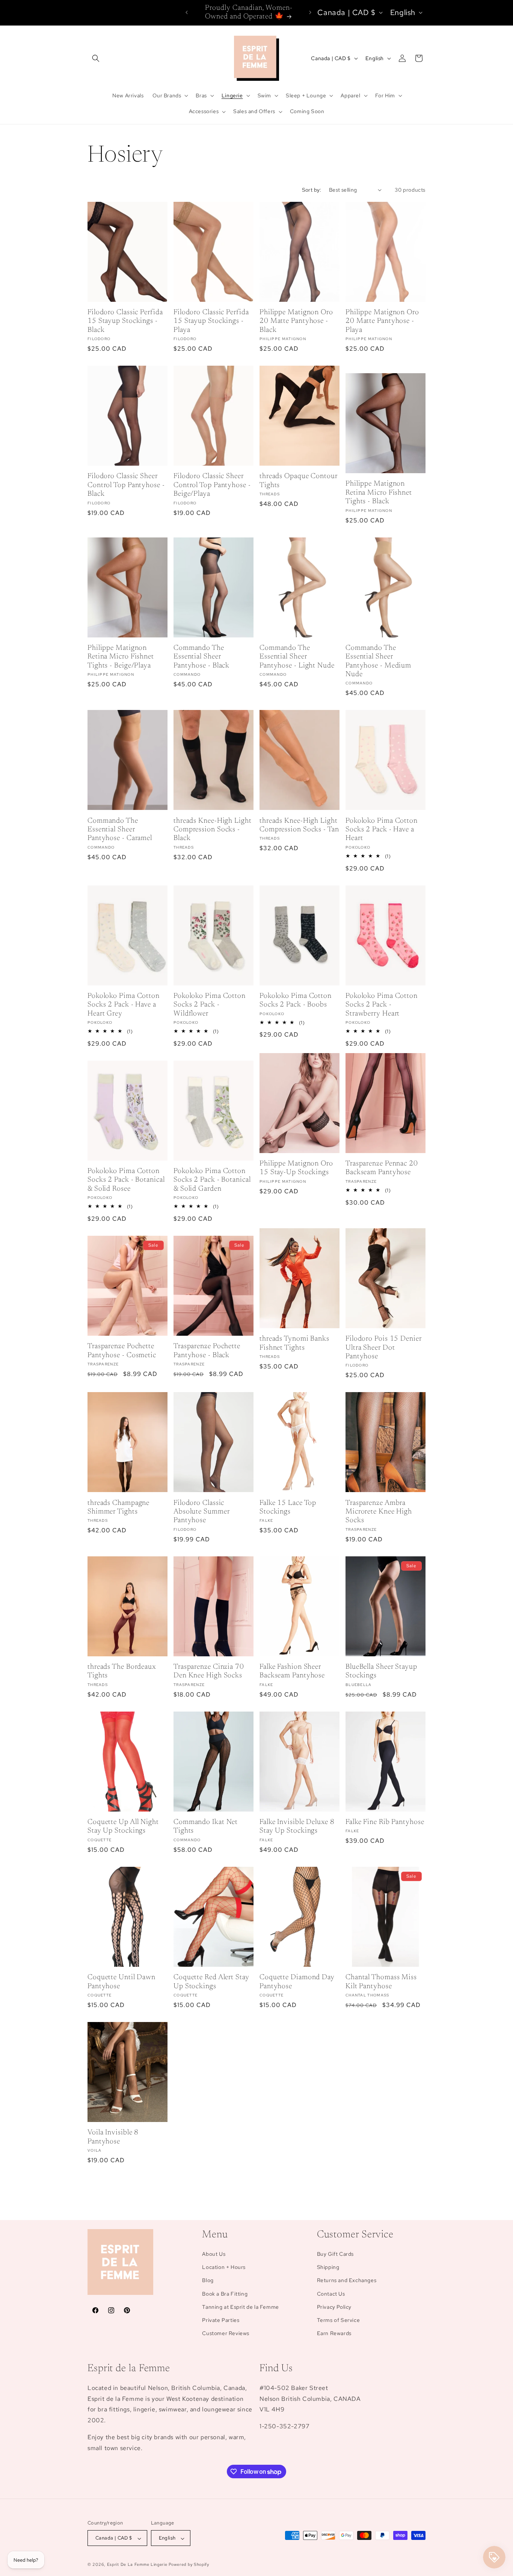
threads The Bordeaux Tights (122, 1671)
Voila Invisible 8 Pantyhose (113, 2137)
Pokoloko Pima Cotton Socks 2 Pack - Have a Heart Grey (124, 1005)
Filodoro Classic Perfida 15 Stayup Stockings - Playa (211, 321)
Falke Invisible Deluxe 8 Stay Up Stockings (297, 1827)
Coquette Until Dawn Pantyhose (121, 1982)
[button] (96, 58)
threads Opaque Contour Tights (299, 481)
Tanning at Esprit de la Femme (240, 2307)
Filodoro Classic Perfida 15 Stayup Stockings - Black (125, 321)
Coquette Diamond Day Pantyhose (297, 1982)
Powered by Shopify (189, 2565)
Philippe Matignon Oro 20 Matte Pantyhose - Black (296, 321)
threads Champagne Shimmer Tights (118, 1507)
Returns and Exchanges (347, 2281)
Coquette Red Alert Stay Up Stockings (211, 1982)
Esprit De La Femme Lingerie (137, 2565)
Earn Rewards (334, 2334)
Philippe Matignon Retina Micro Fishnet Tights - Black (379, 493)
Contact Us (331, 2294)
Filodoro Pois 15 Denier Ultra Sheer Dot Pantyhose (384, 1348)
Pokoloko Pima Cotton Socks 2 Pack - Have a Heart (382, 830)
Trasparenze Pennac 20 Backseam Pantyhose (382, 1168)
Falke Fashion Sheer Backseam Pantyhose (292, 1671)
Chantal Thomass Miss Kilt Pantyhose (381, 1982)
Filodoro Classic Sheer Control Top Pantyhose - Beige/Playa (212, 485)
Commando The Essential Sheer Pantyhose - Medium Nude (378, 661)
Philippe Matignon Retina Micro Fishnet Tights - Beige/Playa (121, 657)
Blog (208, 2281)
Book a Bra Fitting (225, 2294)
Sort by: (312, 190)
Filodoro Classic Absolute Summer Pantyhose (202, 1512)
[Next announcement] (310, 12)
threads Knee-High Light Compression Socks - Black (213, 830)
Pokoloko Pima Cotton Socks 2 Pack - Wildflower (210, 1005)
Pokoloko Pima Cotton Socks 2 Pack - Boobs (296, 1000)
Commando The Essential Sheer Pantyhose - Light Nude (297, 657)
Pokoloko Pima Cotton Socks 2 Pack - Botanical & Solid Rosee (126, 1180)
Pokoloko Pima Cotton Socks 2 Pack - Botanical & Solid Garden (212, 1180)
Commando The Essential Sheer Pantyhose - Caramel (120, 830)
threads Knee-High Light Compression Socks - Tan (299, 825)
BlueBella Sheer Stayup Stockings (381, 1671)
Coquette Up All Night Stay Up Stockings (123, 1827)
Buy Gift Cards (335, 2254)
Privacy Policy (334, 2307)
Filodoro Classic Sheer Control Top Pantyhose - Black (126, 485)
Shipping (328, 2267)
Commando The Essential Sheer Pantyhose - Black (201, 657)
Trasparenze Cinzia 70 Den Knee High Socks (209, 1671)
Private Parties (221, 2320)
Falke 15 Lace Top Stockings (288, 1507)
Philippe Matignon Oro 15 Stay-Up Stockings (296, 1168)
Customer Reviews (226, 2334)
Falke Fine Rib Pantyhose (385, 1822)
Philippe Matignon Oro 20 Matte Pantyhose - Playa (382, 321)
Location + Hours (224, 2267)
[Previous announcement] (187, 12)
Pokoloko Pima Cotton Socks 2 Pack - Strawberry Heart (382, 1005)
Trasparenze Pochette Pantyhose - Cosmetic (122, 1351)
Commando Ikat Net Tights (206, 1827)
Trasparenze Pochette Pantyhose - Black (207, 1351)
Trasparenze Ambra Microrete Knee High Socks (379, 1512)
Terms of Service (339, 2320)
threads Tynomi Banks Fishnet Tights (294, 1343)
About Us (214, 2254)
